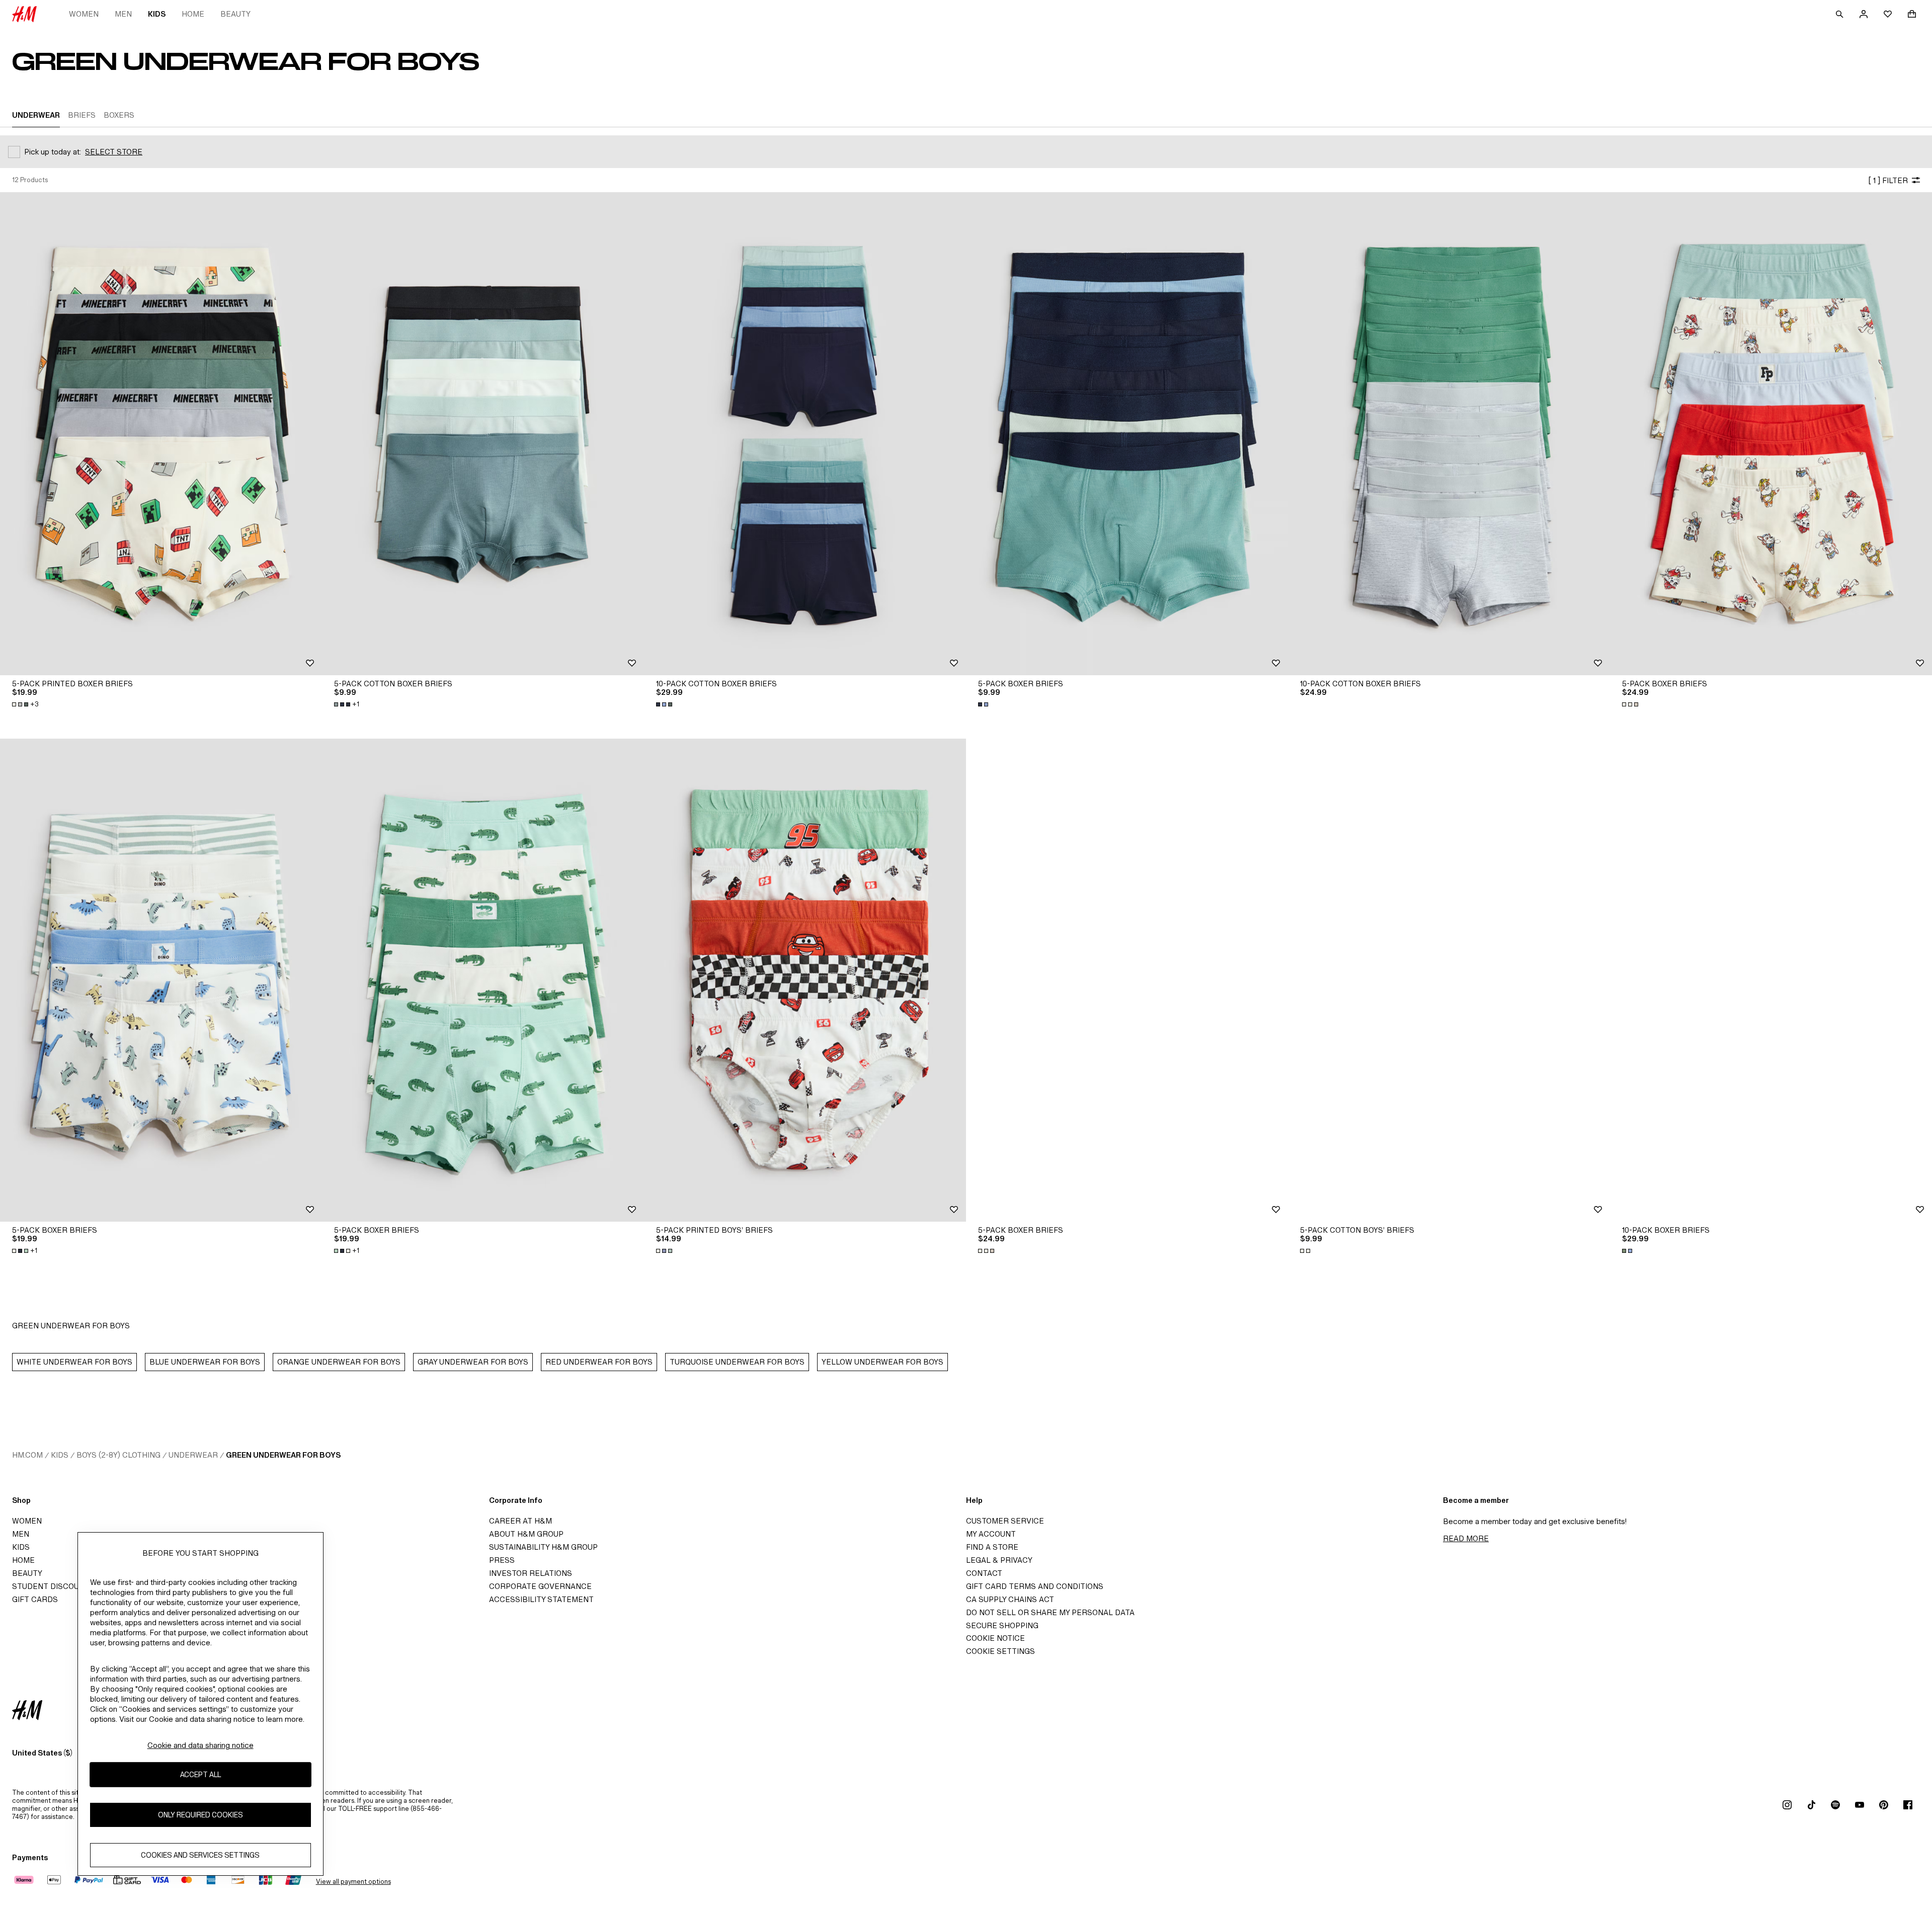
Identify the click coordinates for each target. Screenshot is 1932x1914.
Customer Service (1005, 1521)
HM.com (27, 1455)
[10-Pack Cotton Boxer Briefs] (805, 434)
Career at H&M (520, 1521)
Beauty (235, 14)
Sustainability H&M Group (543, 1547)
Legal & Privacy (999, 1560)
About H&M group (526, 1534)
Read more (1466, 1538)
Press (502, 1560)
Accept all (200, 1774)
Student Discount (51, 1586)
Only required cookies (200, 1815)
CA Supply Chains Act (1010, 1599)
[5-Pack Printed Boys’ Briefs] (805, 980)
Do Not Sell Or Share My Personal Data (1050, 1612)
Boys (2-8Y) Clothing (118, 1455)
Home (193, 14)
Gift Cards (35, 1599)
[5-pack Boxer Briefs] (1127, 434)
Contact (984, 1573)
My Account (991, 1534)
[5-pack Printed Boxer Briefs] (161, 434)
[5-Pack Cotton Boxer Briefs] (483, 434)
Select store (114, 152)
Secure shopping (1002, 1625)
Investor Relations (531, 1573)
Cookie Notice (995, 1638)
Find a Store (992, 1547)
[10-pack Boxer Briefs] (1771, 980)
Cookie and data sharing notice (200, 1745)
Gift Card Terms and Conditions (1035, 1586)
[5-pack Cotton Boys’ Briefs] (1449, 980)
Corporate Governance (540, 1586)
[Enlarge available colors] (665, 704)
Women (84, 14)
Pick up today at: (53, 152)
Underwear (193, 1455)
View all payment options (353, 1882)
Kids (157, 14)
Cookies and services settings (200, 1855)
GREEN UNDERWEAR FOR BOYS (283, 1455)
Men (123, 14)
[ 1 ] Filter (1888, 180)
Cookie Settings (1000, 1651)
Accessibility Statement (541, 1599)
